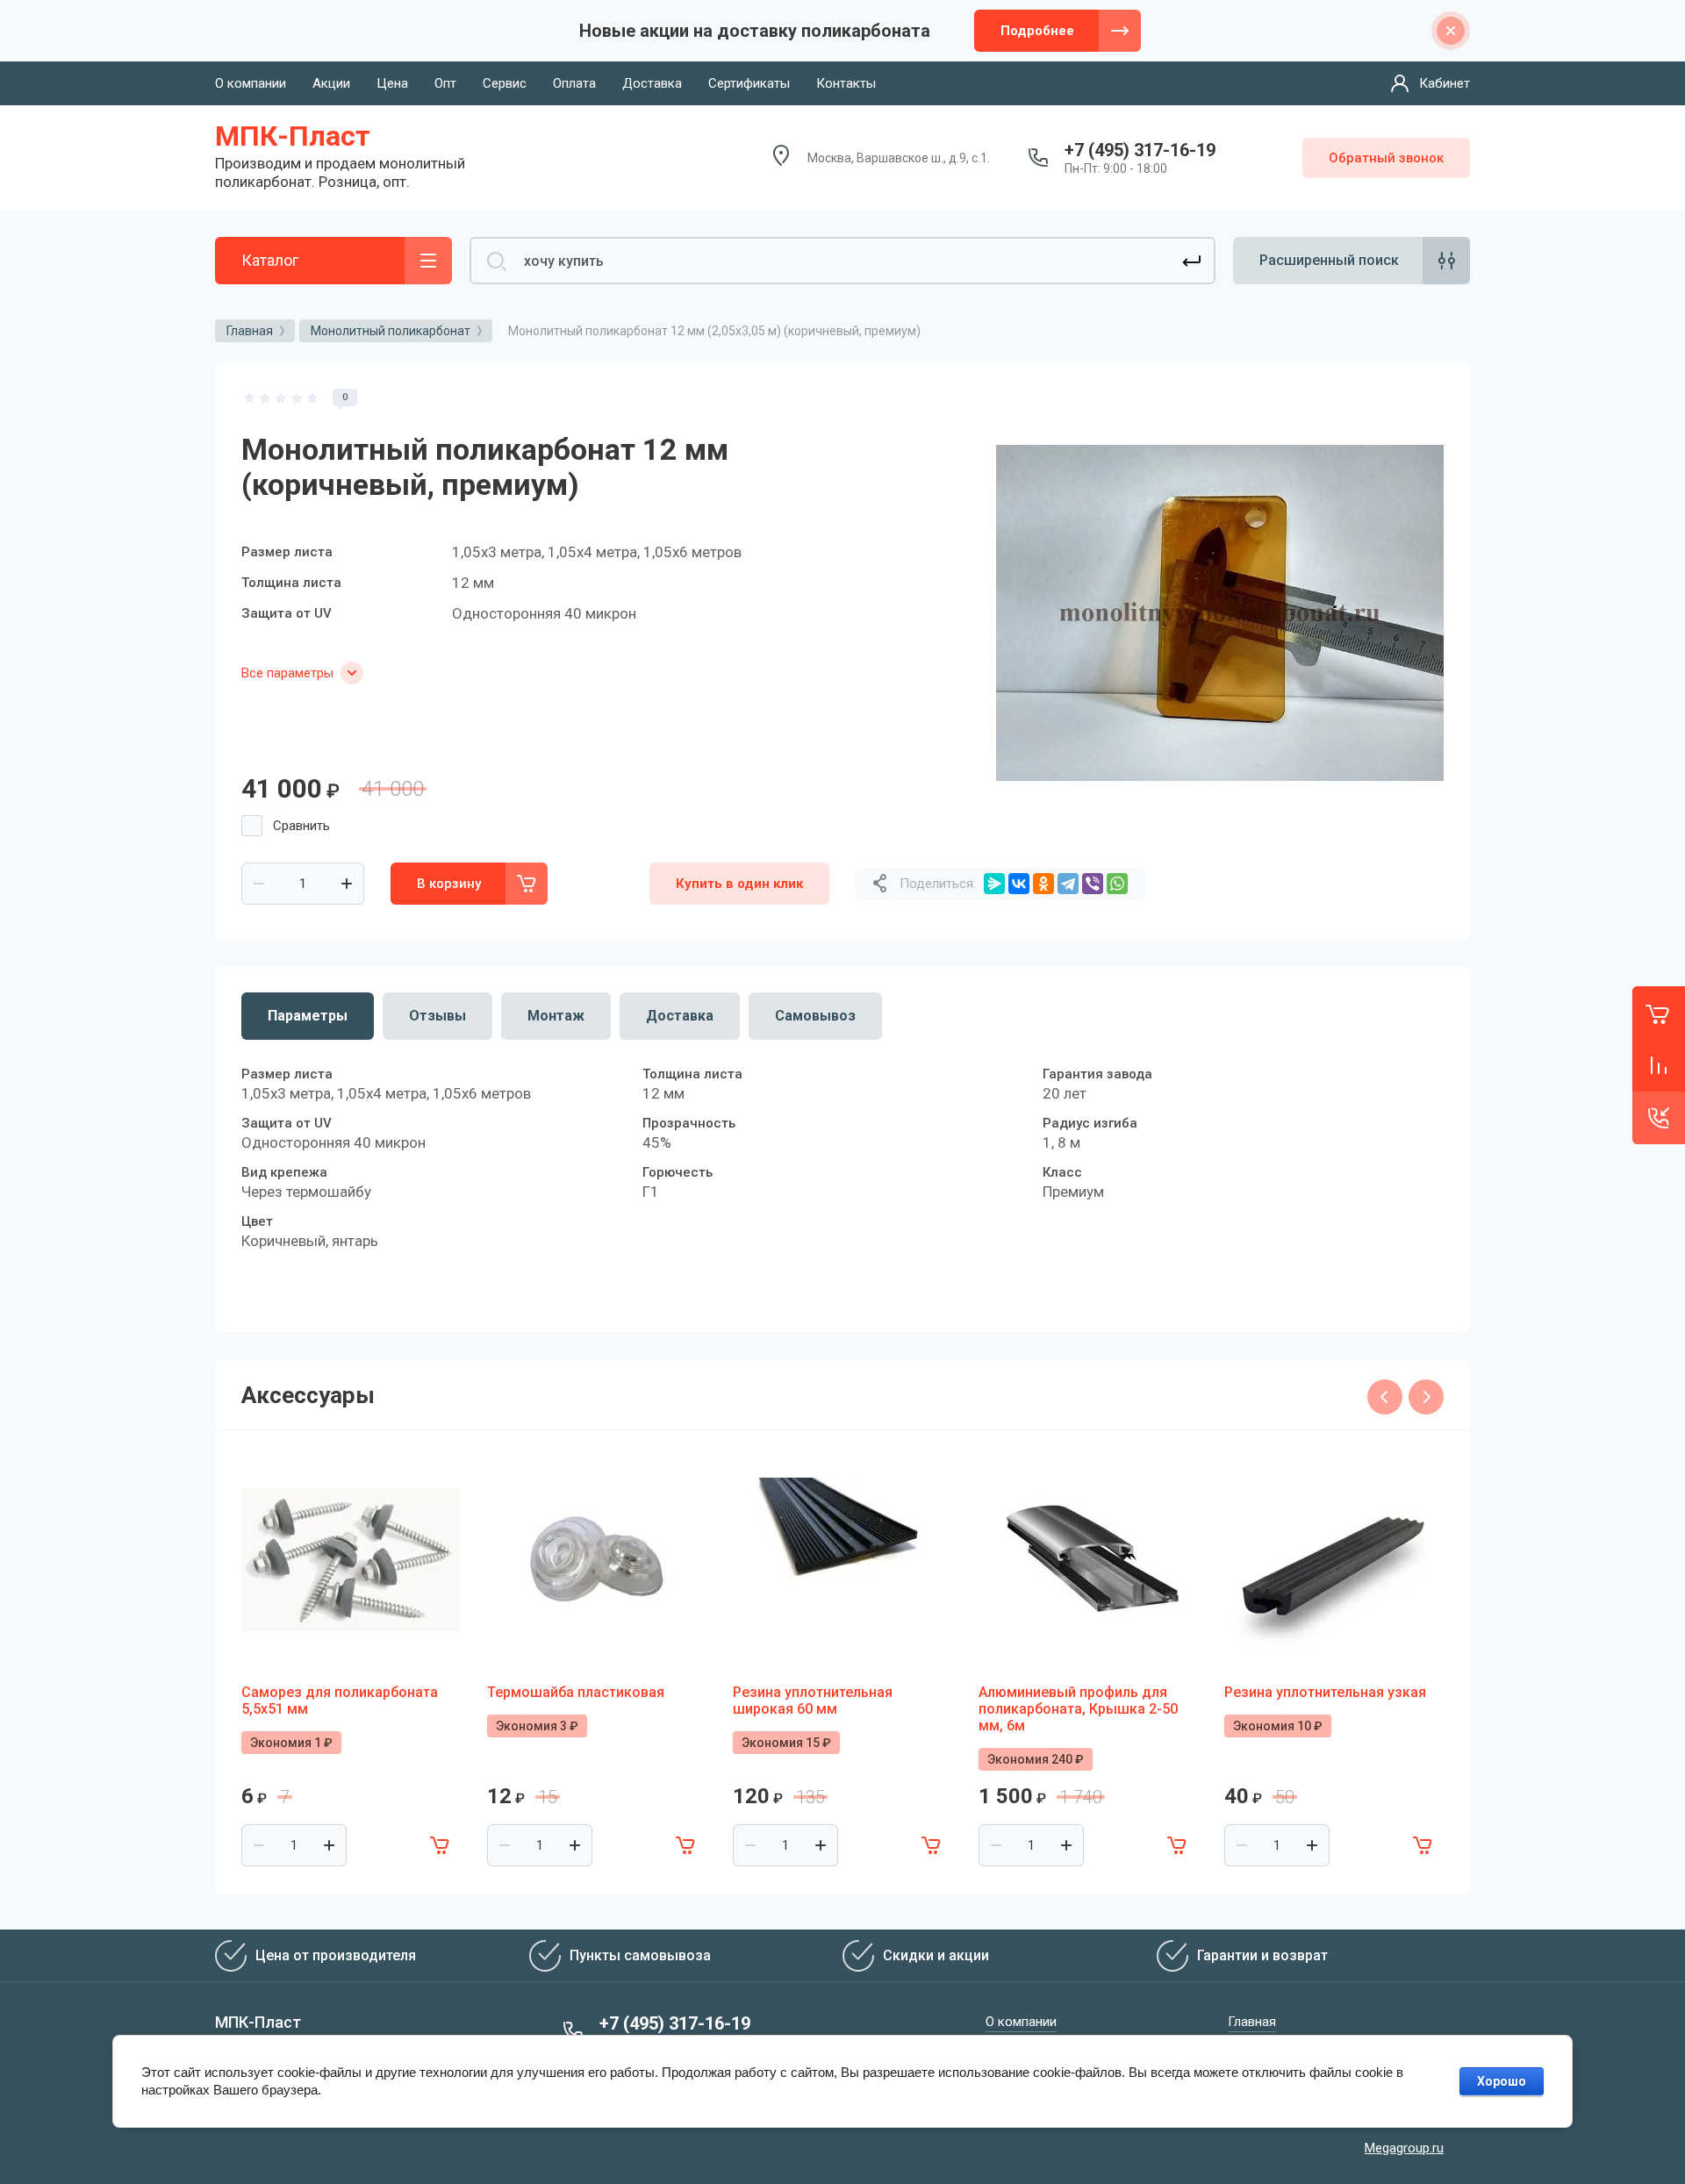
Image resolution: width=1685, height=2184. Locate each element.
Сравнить (301, 826)
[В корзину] (440, 1845)
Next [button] (1426, 1397)
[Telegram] (1068, 884)
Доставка (680, 1016)
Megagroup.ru (1404, 2148)
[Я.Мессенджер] (994, 884)
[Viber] (1093, 884)
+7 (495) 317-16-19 (1140, 150)
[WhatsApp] (1117, 884)
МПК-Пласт (293, 136)
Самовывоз (815, 1016)
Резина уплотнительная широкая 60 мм (813, 1701)
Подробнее (1037, 31)
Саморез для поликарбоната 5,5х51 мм (340, 1701)
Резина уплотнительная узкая (1325, 1692)
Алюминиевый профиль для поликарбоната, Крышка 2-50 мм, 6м (1078, 1709)
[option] (1220, 612)
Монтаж (556, 1016)
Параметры (308, 1016)
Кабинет (1445, 83)
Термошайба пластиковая (576, 1692)
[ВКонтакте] (1019, 884)
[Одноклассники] (1043, 884)
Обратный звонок (1386, 158)
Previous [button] (1385, 1397)
